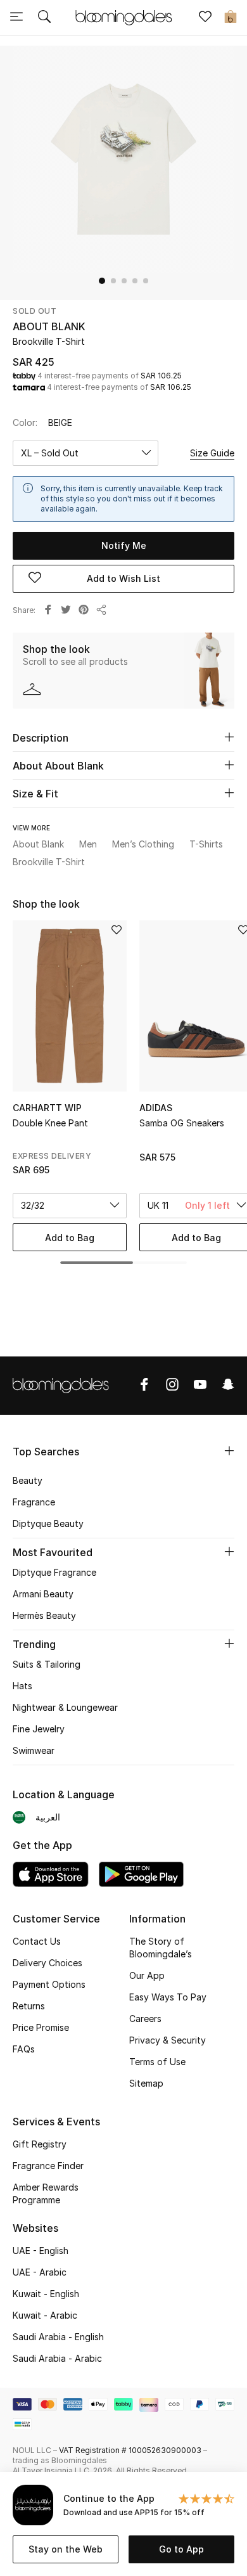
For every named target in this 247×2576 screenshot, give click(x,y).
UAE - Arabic (40, 2272)
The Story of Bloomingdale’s (161, 1948)
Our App (147, 1975)
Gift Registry (40, 2144)
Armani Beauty (43, 1594)
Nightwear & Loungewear (65, 1707)
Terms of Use (157, 2062)
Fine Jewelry (39, 1729)
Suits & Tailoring (47, 1664)
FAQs (24, 2049)
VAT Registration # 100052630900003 (130, 2450)
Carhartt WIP (47, 1108)
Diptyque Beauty (48, 1523)
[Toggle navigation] (16, 18)
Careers (145, 2019)
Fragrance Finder (48, 2166)
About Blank (49, 326)
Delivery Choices (47, 1963)
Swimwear (34, 1750)
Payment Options (49, 1984)
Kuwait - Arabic (45, 2315)
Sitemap (146, 2083)
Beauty (28, 1480)
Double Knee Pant (50, 1123)
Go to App (181, 2549)
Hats (22, 1686)
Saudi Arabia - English (58, 2337)
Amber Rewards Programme (46, 2193)
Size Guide (212, 453)
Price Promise (41, 2027)
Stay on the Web (66, 2549)
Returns (29, 2006)
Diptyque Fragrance (54, 1572)
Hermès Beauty (44, 1615)
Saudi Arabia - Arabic (57, 2358)
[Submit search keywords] (44, 18)
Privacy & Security (168, 2040)
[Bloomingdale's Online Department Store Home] (123, 16)
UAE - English (41, 2251)
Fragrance (34, 1502)
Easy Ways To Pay (168, 1997)
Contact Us (37, 1941)
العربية (48, 1817)
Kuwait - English (46, 2294)
